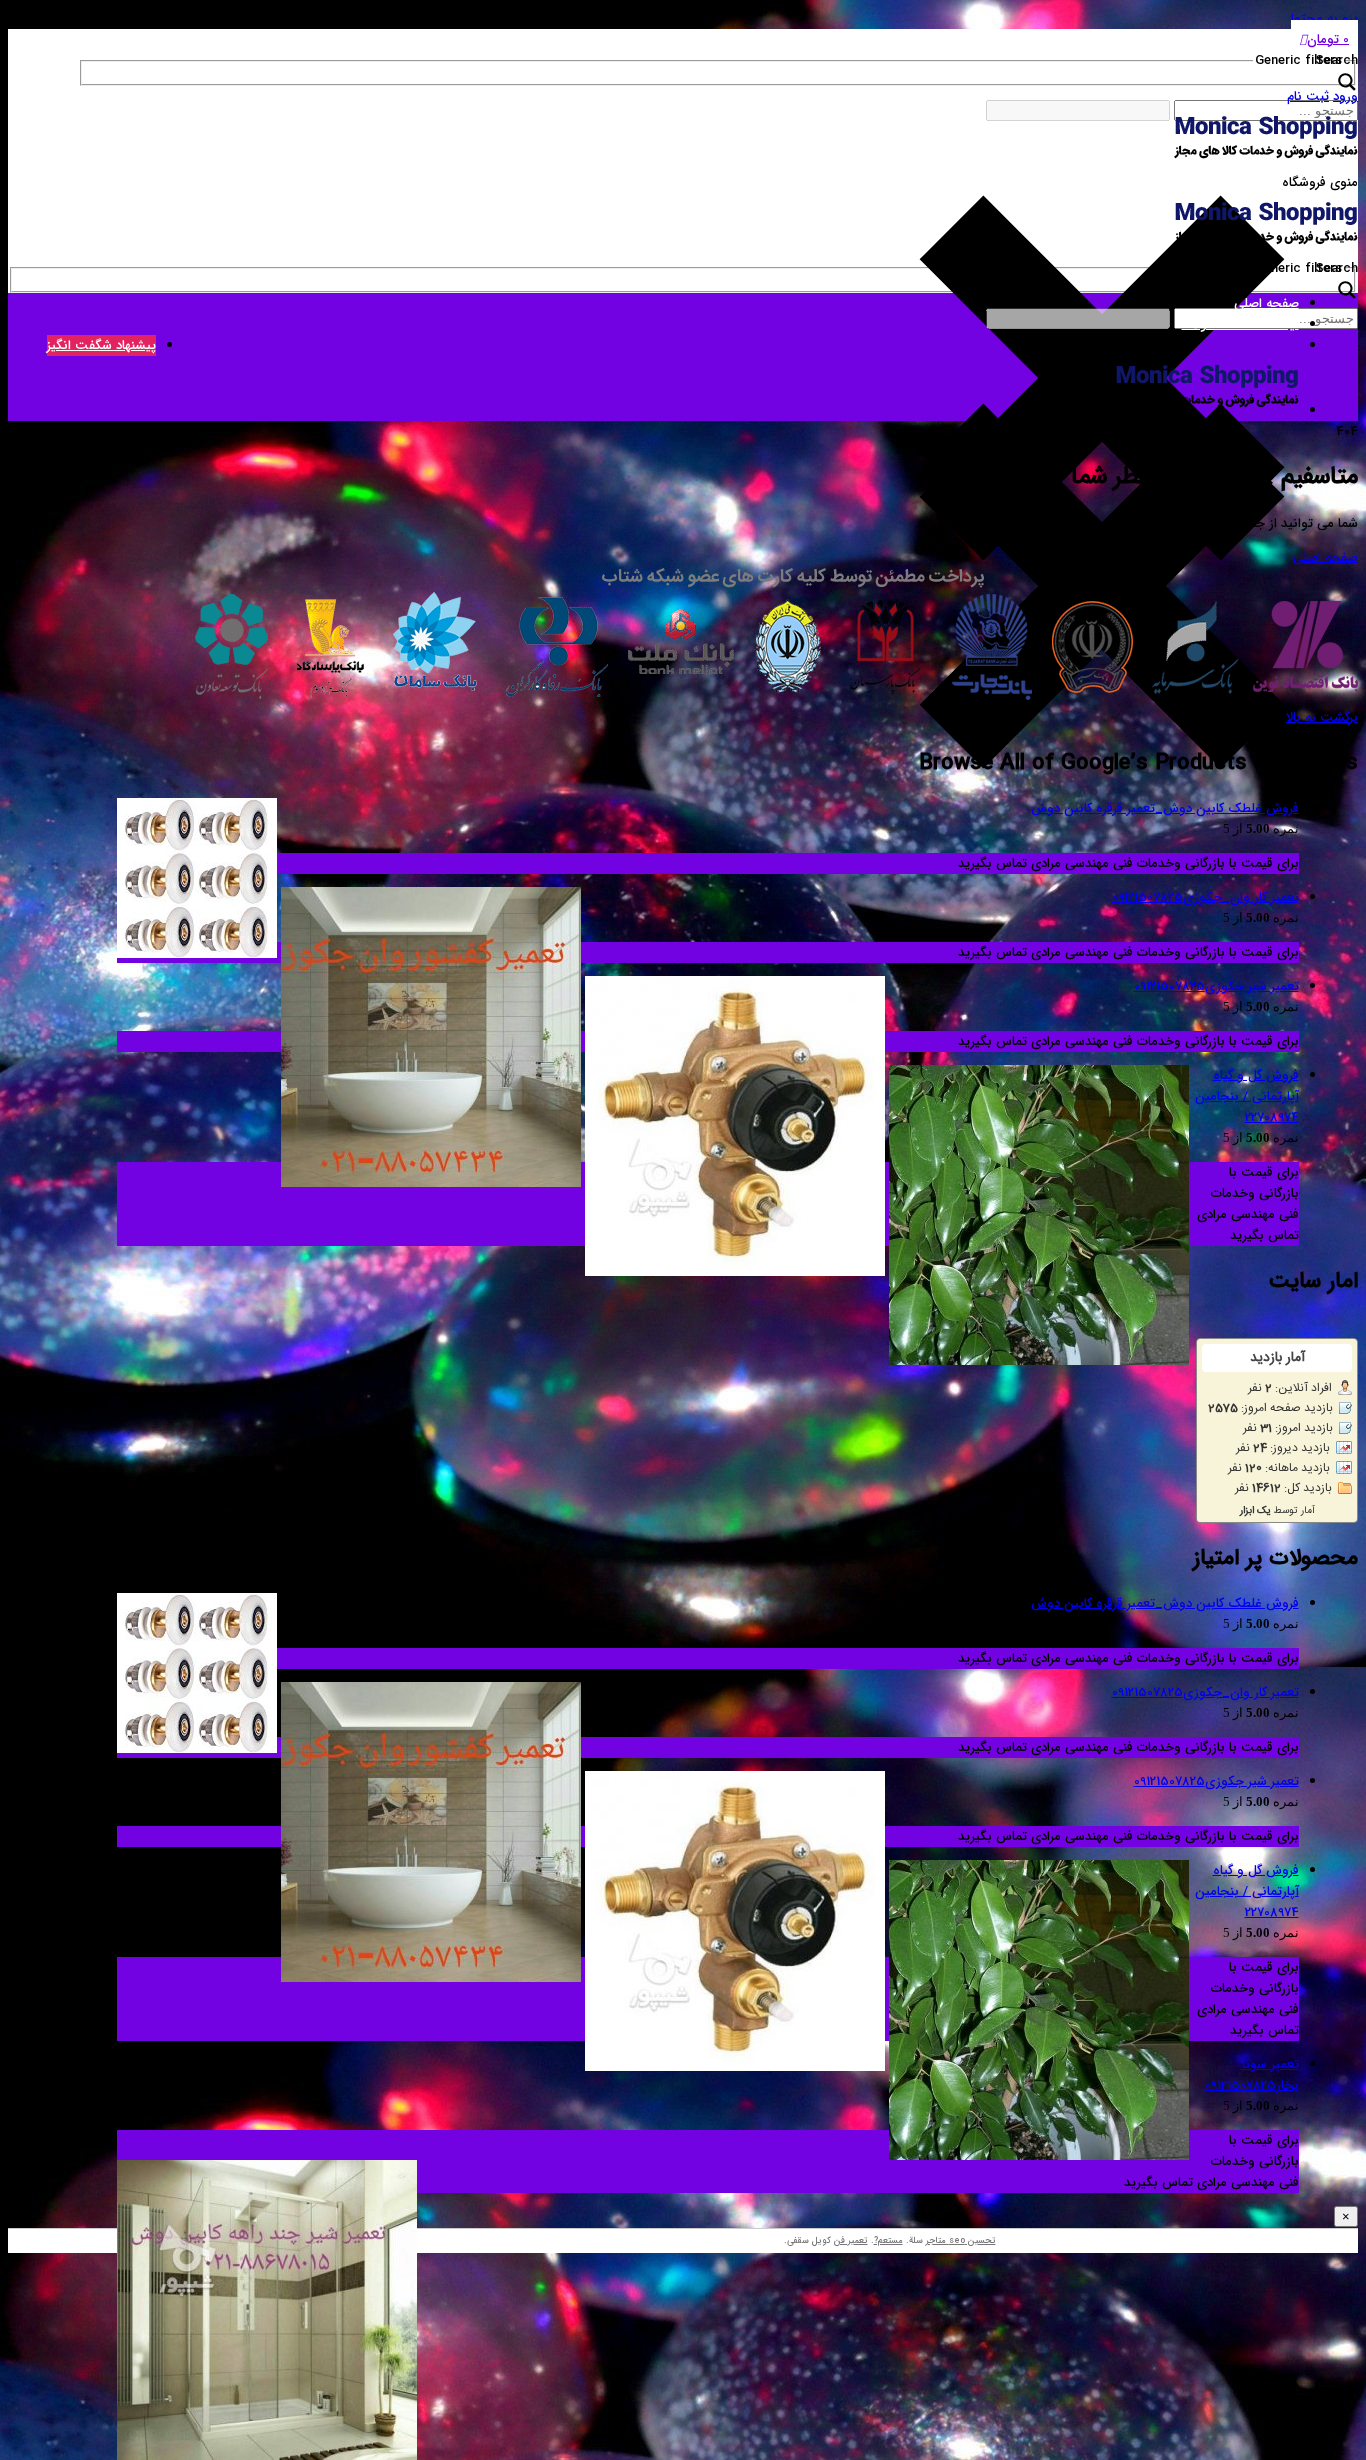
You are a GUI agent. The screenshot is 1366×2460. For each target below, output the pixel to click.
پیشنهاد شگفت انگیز (101, 345)
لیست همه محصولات (1240, 324)
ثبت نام (1308, 96)
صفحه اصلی (1266, 303)
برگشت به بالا (1322, 717)
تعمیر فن (851, 2241)
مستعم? (888, 2241)
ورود (1345, 96)
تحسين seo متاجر (961, 2241)
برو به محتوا (1324, 18)
